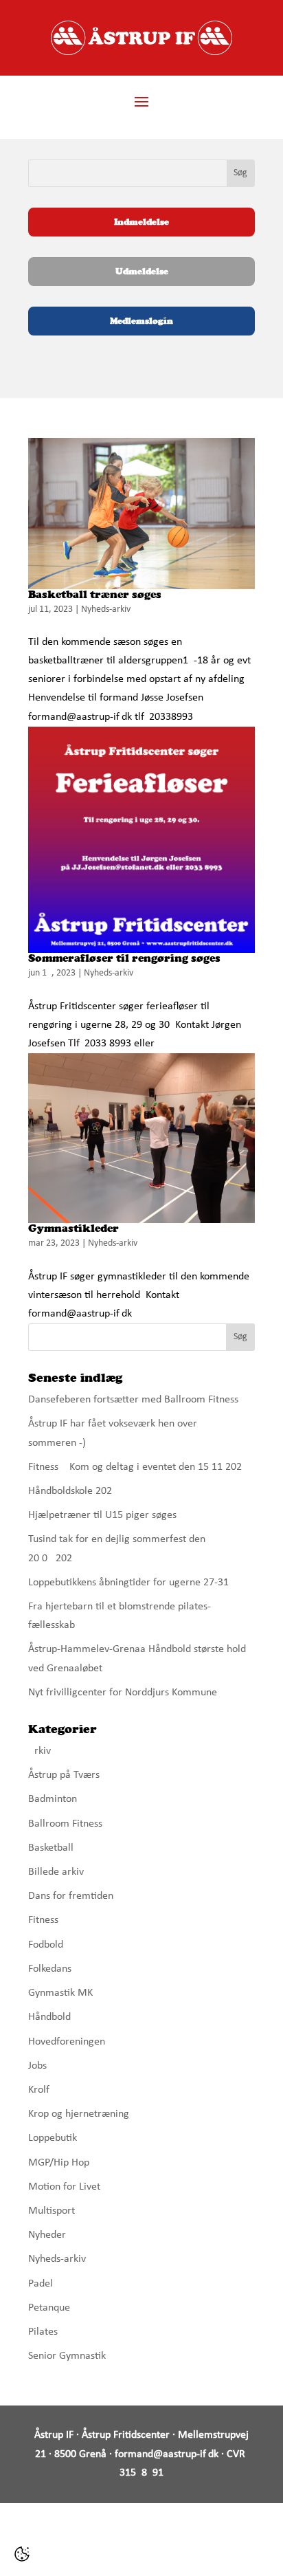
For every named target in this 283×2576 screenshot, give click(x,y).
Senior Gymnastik (67, 2356)
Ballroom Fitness (65, 1824)
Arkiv (39, 1751)
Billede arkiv (56, 1872)
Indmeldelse (141, 222)
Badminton (53, 1799)
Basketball (51, 1848)
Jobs (37, 2066)
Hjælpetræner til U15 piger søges (102, 1515)
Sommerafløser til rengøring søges (124, 958)
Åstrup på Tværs (64, 1775)
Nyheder (47, 2235)
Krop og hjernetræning (79, 2114)
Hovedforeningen (67, 2042)
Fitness (43, 1920)
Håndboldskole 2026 (73, 1491)
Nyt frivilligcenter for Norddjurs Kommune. (124, 1693)
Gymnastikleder (73, 1228)
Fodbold (46, 1945)
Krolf (39, 2090)
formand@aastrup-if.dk (167, 2454)
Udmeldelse (142, 271)
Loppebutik (53, 2138)
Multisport (52, 2211)
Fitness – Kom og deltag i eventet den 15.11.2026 (138, 1467)
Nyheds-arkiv (106, 609)
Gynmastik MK (60, 1993)
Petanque (49, 2308)
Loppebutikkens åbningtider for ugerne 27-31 (128, 1583)
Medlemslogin (141, 321)
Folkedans (50, 1969)
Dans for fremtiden (71, 1896)
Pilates (43, 2332)
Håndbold (49, 2017)
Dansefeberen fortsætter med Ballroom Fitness (133, 1400)
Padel (41, 2284)
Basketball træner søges (95, 594)
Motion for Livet (64, 2187)
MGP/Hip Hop (59, 2163)
